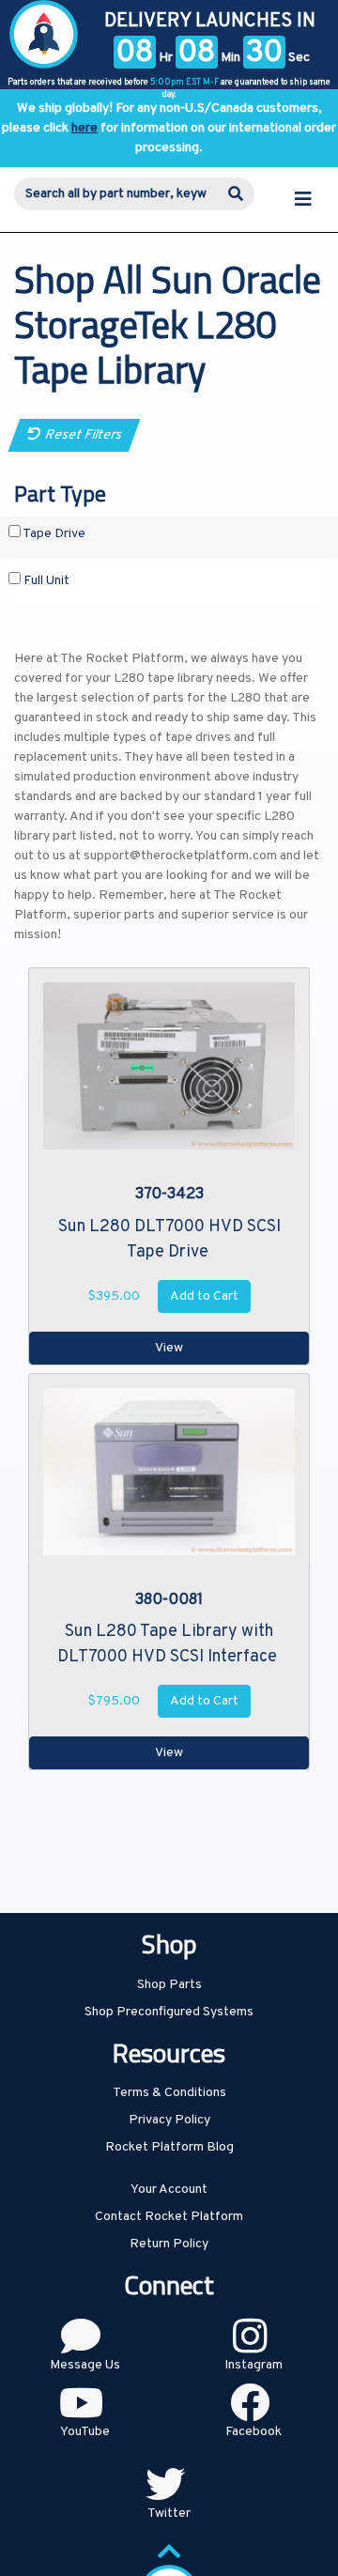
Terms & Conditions (169, 2093)
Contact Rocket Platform (169, 2217)
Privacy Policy (169, 2120)
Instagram (253, 2365)
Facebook (253, 2432)
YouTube (85, 2432)
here (84, 128)
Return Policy (169, 2244)
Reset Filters (81, 435)
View (169, 1348)
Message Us (85, 2365)
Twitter (169, 2514)
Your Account (169, 2190)
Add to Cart (204, 1296)
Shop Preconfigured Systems (169, 2012)
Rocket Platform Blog (169, 2147)
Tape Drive (53, 534)
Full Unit (45, 581)
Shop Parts (169, 1985)
